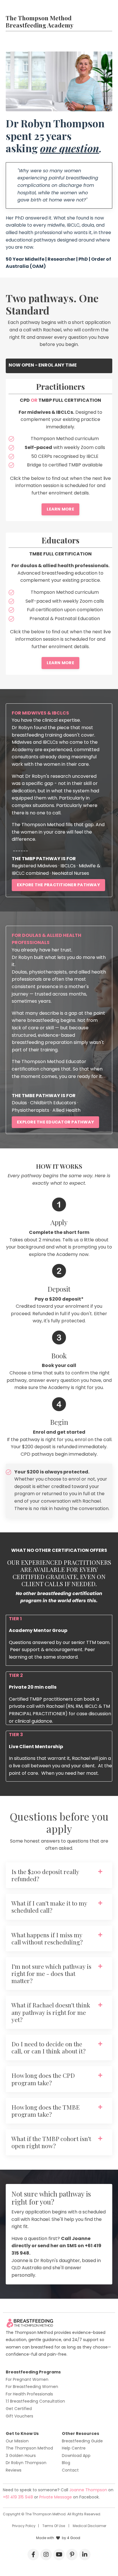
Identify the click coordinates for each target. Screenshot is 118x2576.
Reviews (14, 2470)
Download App (76, 2456)
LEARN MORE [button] (60, 509)
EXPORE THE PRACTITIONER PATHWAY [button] (58, 885)
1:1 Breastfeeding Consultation (35, 2401)
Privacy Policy (24, 2526)
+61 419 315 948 (18, 2497)
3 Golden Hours (21, 2456)
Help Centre (74, 2448)
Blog (66, 2463)
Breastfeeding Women (36, 2387)
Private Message (56, 2497)
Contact (70, 2470)
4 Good (74, 2538)
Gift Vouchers (19, 2416)
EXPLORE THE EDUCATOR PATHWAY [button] (55, 1122)
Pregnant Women (31, 2379)
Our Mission (17, 2441)
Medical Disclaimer (90, 2526)
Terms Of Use (54, 2526)
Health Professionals (33, 2394)
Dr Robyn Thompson (26, 2463)
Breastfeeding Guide (82, 2441)
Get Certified (19, 2409)
